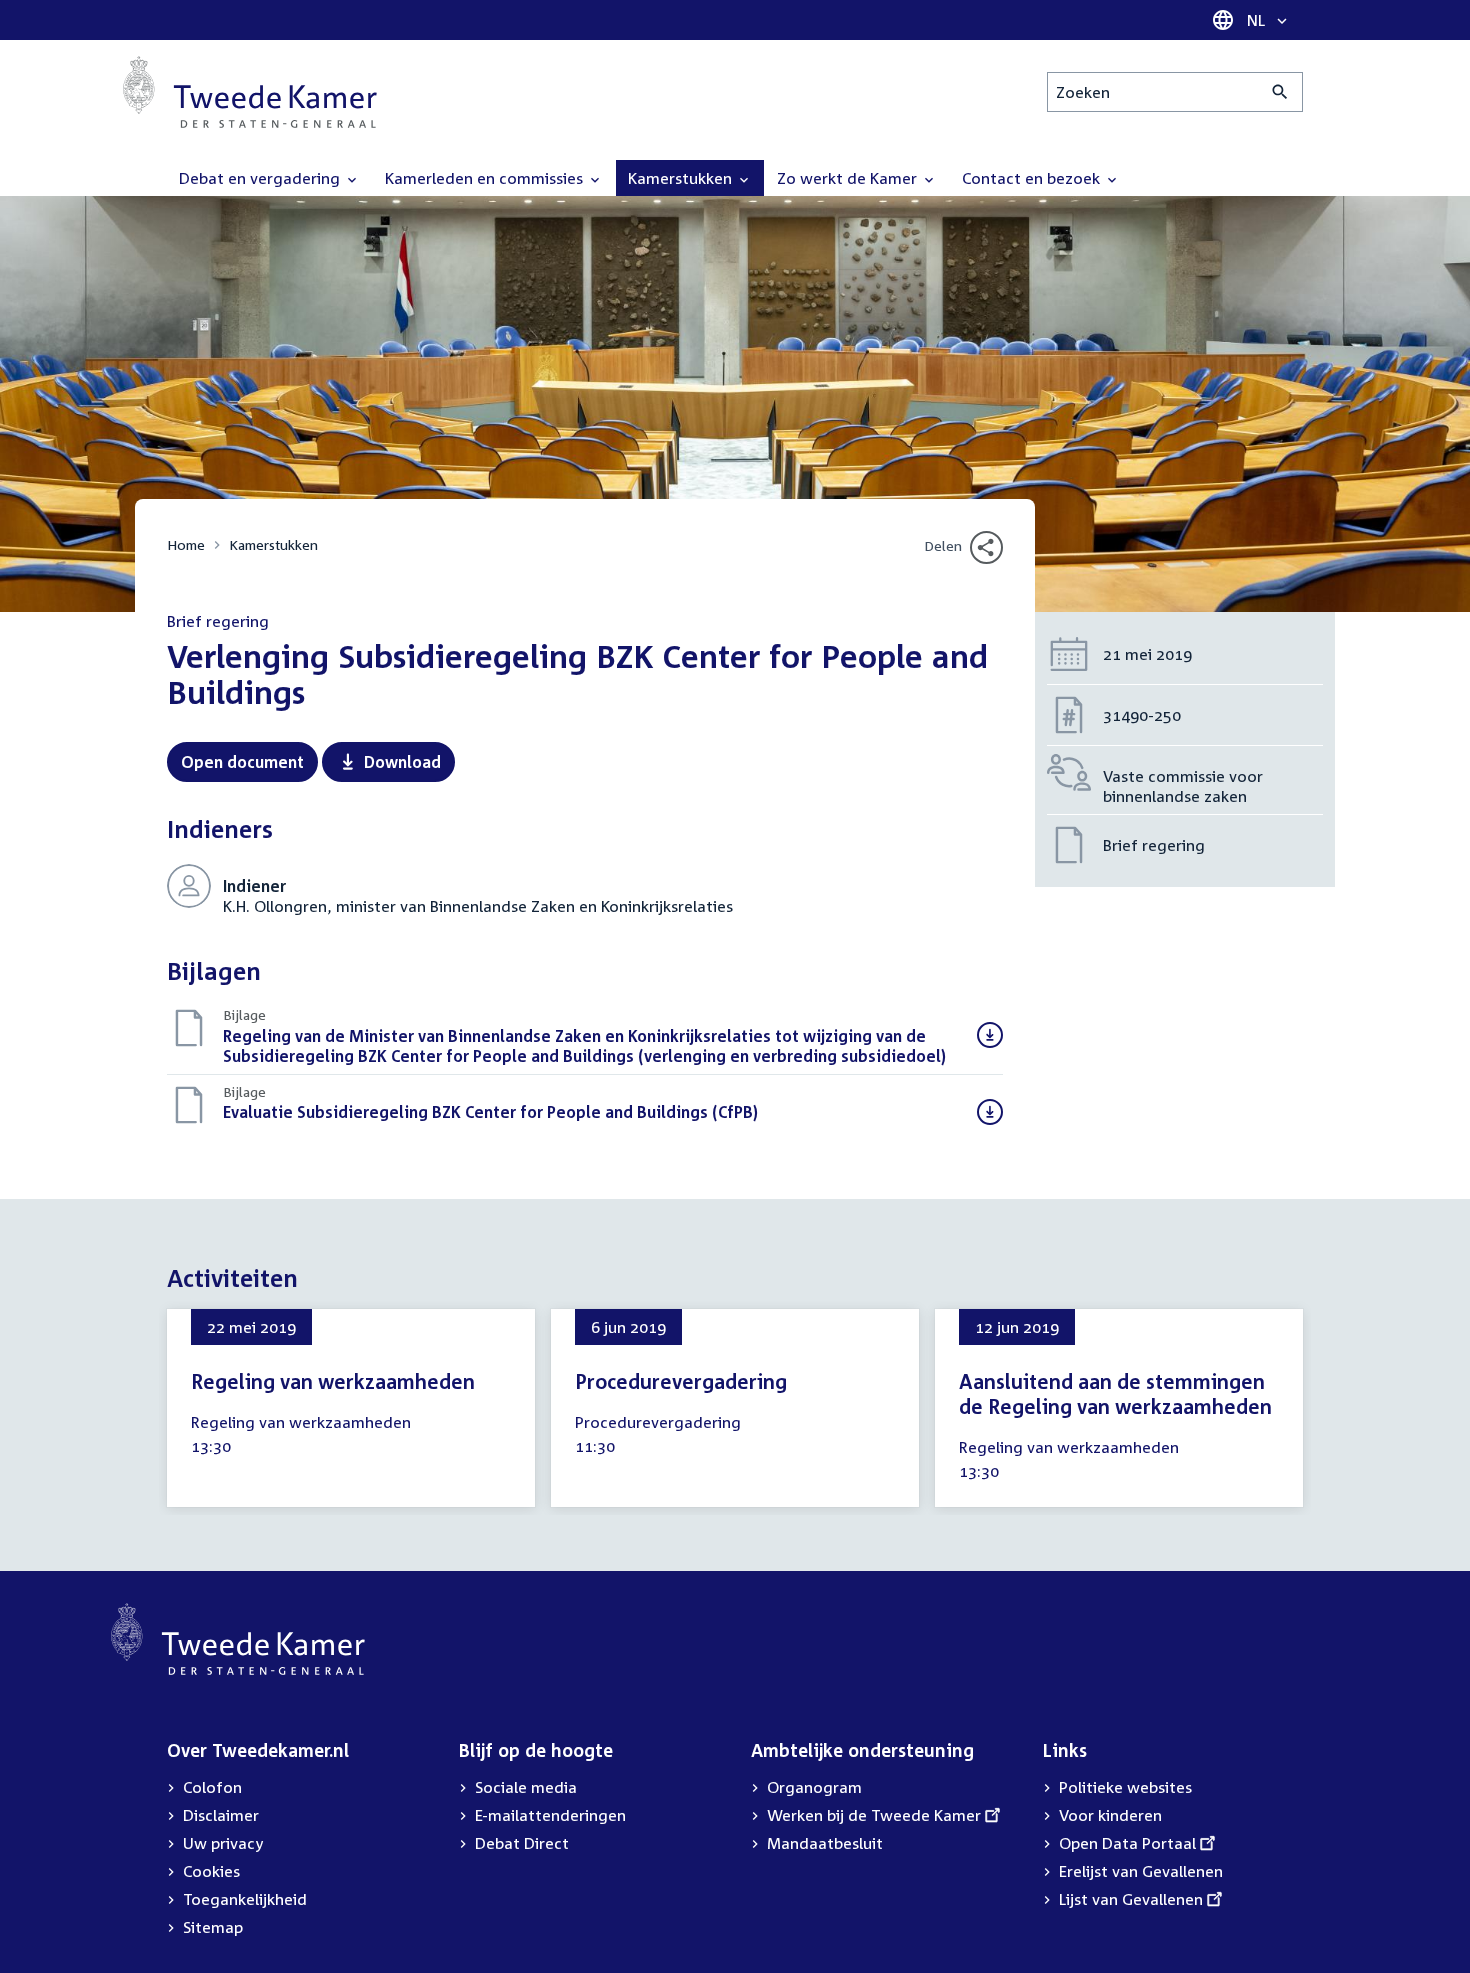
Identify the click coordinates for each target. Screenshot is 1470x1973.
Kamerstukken (273, 544)
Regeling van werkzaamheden (333, 1381)
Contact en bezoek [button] (1033, 178)
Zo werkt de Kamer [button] (849, 178)
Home (186, 544)
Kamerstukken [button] (682, 178)
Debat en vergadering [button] (261, 178)
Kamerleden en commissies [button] (486, 178)
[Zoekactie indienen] (1280, 92)
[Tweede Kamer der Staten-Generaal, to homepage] (250, 92)
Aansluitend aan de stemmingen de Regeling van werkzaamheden (1115, 1393)
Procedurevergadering (681, 1381)
